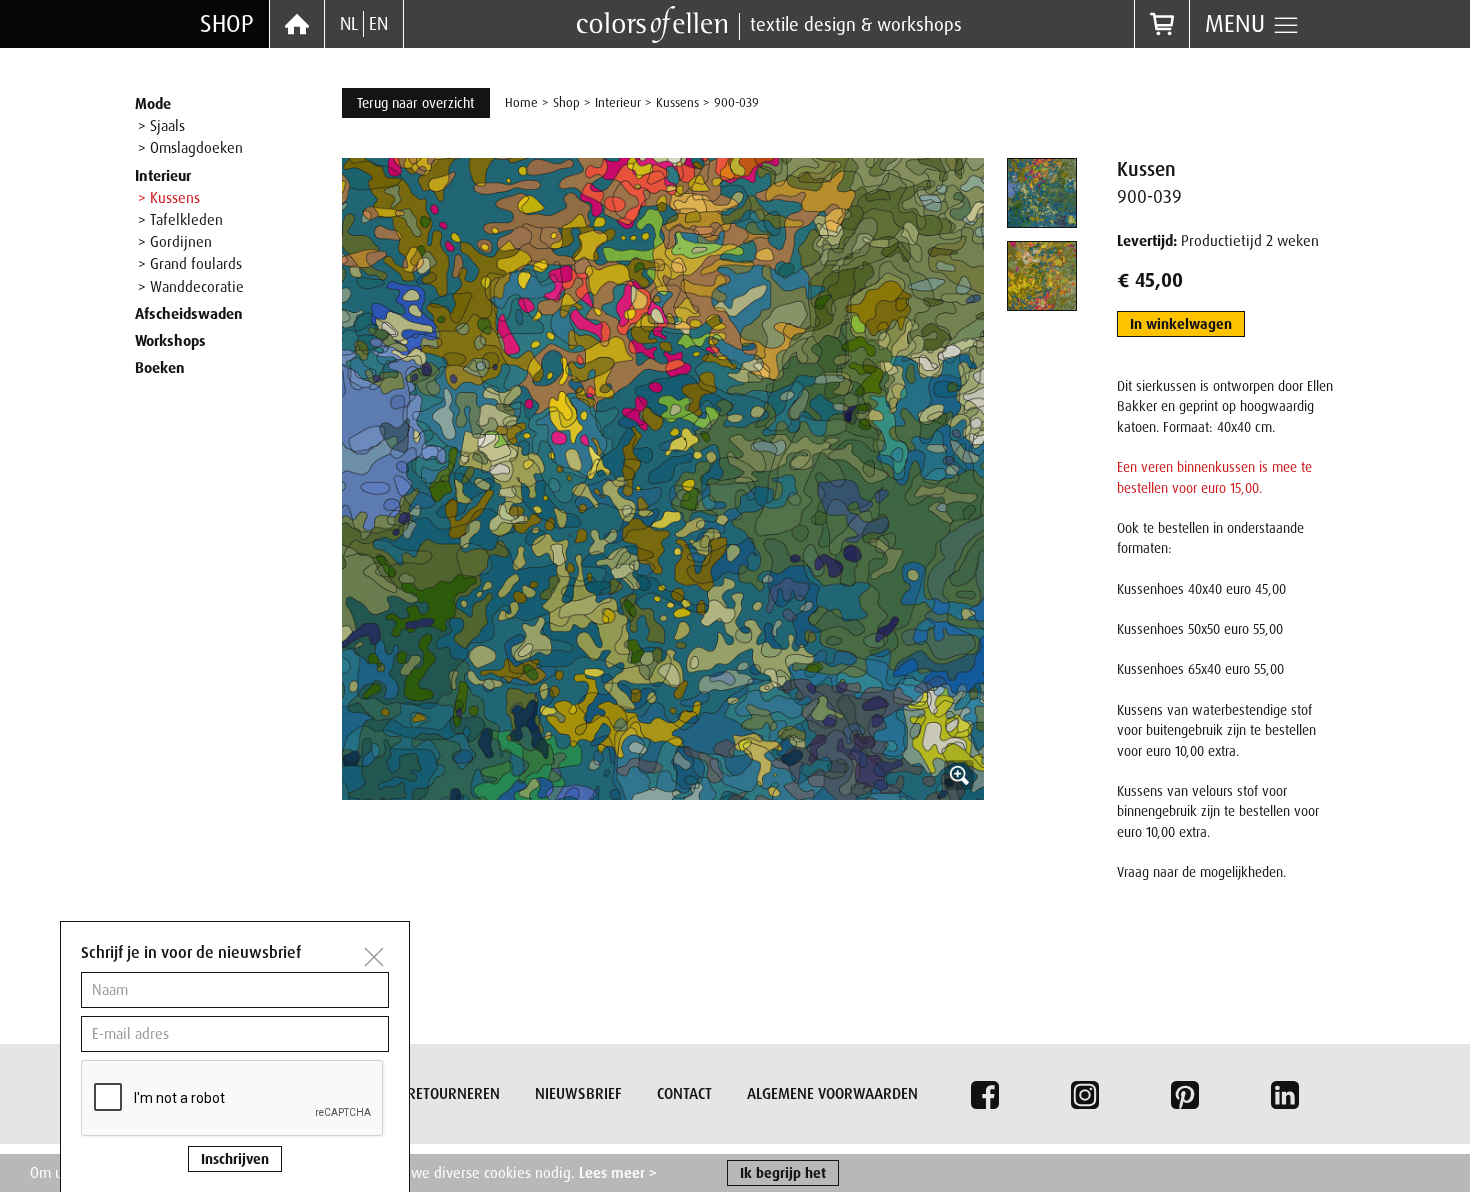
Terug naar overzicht (416, 103)
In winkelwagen (1181, 324)
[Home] (297, 24)
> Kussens (169, 198)
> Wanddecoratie (191, 287)
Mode (153, 104)
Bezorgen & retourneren (411, 1094)
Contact (684, 1094)
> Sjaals (161, 126)
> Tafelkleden (180, 220)
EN (378, 24)
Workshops (170, 341)
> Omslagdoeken (190, 148)
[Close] (374, 957)
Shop (227, 23)
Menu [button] (1238, 23)
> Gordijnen (175, 242)
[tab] (1042, 193)
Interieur (163, 176)
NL (349, 24)
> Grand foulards (190, 264)
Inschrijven (235, 1159)
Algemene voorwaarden (832, 1094)
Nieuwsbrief (578, 1094)
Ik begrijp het (783, 1173)
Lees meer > (618, 1173)
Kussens (677, 102)
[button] (663, 479)
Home (521, 102)
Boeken (160, 368)
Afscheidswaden (189, 314)
